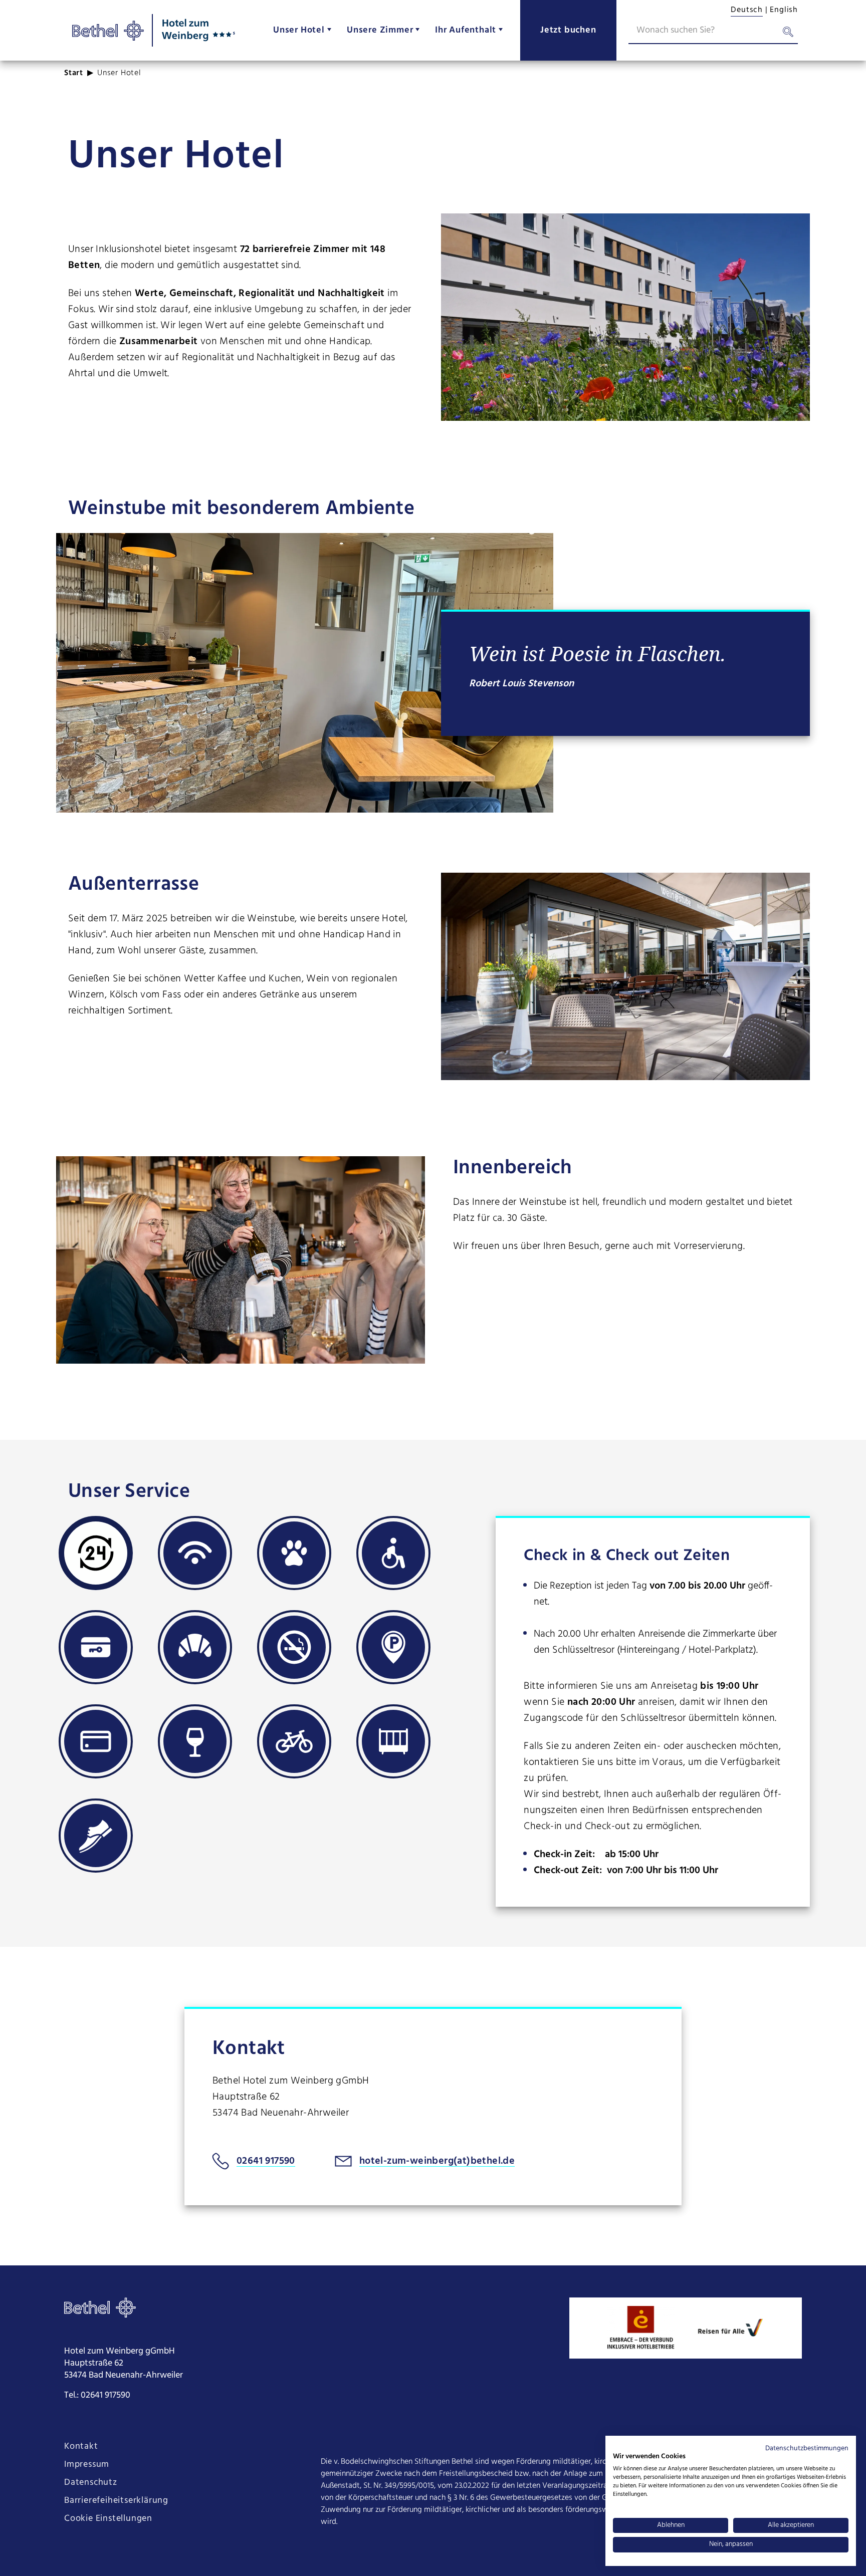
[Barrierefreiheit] (393, 1553)
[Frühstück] (195, 1647)
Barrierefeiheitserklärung (116, 2501)
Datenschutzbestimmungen (807, 2449)
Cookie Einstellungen (108, 2519)
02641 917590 (266, 2161)
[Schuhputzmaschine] (96, 1836)
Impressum (87, 2465)
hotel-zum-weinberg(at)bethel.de (437, 2161)
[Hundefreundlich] (294, 1553)
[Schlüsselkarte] (96, 1647)
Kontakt (81, 2447)
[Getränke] (195, 1741)
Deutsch (747, 10)
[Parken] (393, 1647)
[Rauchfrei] (294, 1647)
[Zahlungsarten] (96, 1741)
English (784, 10)
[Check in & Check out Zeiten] (96, 1553)
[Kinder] (393, 1741)
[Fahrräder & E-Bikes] (294, 1741)
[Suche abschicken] (788, 34)
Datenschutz (91, 2483)
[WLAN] (195, 1553)
